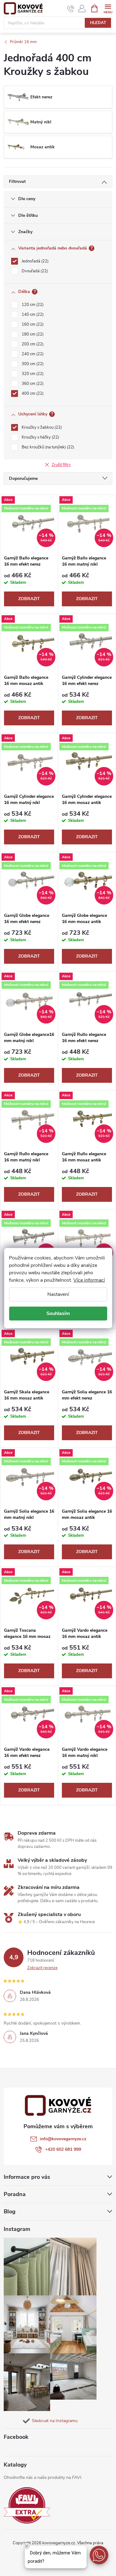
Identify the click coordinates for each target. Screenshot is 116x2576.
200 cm (32, 344)
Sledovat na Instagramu (55, 2421)
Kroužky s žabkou (41, 427)
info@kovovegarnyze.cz (63, 2139)
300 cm (32, 364)
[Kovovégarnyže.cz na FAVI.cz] (27, 2506)
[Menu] (108, 8)
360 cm (32, 384)
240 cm (32, 354)
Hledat (98, 23)
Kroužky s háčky (40, 437)
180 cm (32, 334)
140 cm (32, 315)
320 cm (32, 374)
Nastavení (58, 1294)
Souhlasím (58, 1313)
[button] (99, 2555)
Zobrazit (29, 599)
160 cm (32, 324)
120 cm (32, 305)
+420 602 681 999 (63, 2149)
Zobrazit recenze (42, 1968)
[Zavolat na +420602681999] (71, 9)
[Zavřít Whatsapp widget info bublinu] (27, 2546)
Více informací (89, 1280)
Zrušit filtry (61, 465)
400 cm (32, 394)
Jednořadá (34, 261)
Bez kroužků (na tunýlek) (47, 447)
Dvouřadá (34, 271)
